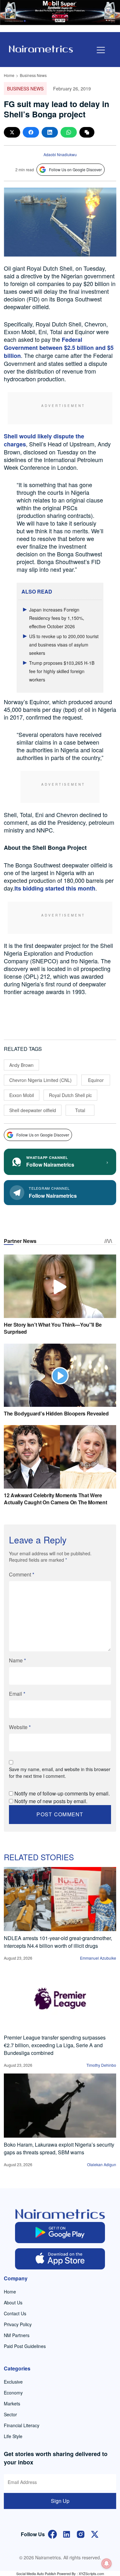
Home (9, 75)
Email (17, 1694)
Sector (10, 2414)
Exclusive (13, 2382)
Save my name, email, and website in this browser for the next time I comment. (60, 1773)
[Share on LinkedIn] (50, 132)
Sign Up (60, 2501)
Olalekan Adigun (102, 2164)
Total (80, 1110)
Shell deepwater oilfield (33, 1110)
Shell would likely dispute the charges (44, 440)
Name (17, 1660)
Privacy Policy (18, 2324)
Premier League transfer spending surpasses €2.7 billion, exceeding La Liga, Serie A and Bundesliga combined (55, 2045)
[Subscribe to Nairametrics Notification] (107, 2563)
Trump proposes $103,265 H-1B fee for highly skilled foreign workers (62, 671)
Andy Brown (21, 1065)
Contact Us (15, 2313)
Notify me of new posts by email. (51, 1801)
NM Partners (17, 2335)
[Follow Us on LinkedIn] (67, 2534)
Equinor (96, 1080)
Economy (13, 2393)
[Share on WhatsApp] (69, 132)
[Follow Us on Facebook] (52, 2534)
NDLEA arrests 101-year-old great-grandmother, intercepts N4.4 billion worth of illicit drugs (58, 1942)
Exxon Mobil (22, 1095)
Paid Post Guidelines (25, 2346)
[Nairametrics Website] (41, 48)
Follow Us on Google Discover (75, 169)
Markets (12, 2403)
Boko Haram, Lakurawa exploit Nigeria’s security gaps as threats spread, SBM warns (59, 2148)
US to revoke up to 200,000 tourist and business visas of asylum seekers (64, 645)
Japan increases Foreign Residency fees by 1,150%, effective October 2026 (57, 618)
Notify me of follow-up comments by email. (62, 1793)
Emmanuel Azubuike (98, 1958)
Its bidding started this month (55, 888)
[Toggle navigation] (101, 50)
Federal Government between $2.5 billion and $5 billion (59, 348)
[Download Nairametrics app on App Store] (60, 2259)
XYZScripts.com (91, 2573)
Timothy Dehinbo (101, 2065)
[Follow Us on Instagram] (81, 2534)
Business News (33, 75)
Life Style (13, 2436)
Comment (22, 1574)
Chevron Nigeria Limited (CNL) (40, 1080)
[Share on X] (12, 132)
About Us (13, 2302)
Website (20, 1727)
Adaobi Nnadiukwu (60, 154)
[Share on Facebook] (31, 132)
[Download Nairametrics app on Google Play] (60, 2233)
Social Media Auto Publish (36, 2573)
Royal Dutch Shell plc (70, 1095)
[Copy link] (87, 132)
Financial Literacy (22, 2425)
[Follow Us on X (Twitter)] (95, 2534)
